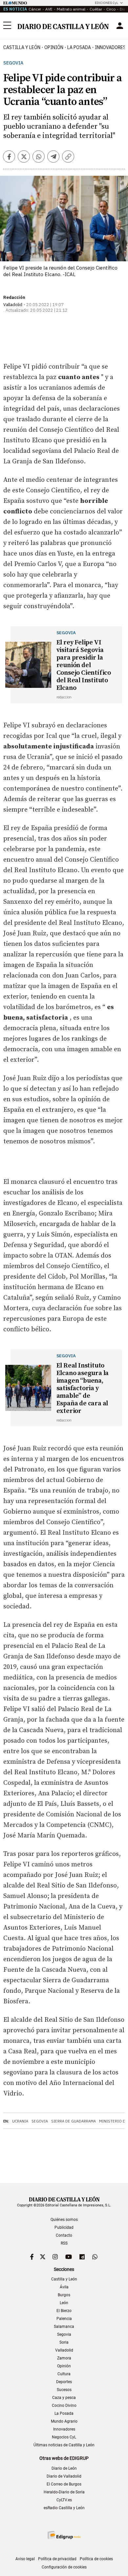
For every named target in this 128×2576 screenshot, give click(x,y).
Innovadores (64, 2429)
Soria (64, 2342)
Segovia (13, 63)
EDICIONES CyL (107, 3)
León (64, 2303)
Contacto (64, 2235)
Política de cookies (96, 2559)
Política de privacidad (57, 2559)
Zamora (64, 2358)
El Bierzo (64, 2311)
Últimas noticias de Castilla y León (64, 2445)
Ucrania (20, 2121)
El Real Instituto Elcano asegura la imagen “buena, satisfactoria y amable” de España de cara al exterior (83, 1388)
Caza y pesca (64, 2398)
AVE (49, 9)
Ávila (64, 2287)
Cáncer (35, 9)
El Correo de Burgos (64, 2484)
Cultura (64, 2374)
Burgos (64, 2295)
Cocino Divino (64, 2406)
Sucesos (64, 2390)
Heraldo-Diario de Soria (64, 2492)
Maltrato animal (71, 9)
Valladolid (64, 2350)
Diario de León (64, 2468)
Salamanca (64, 2327)
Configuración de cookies (64, 2567)
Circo (111, 9)
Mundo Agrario (64, 2421)
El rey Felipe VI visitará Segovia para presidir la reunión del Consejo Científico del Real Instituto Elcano (84, 665)
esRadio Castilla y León (64, 2508)
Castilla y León (22, 47)
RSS (64, 2243)
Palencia (64, 2319)
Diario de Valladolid (64, 2476)
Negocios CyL (64, 2437)
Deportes (64, 2382)
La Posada (79, 47)
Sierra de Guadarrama (74, 2121)
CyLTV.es (64, 2500)
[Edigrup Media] (64, 2535)
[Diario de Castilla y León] (63, 26)
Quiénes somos (64, 2220)
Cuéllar (96, 9)
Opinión (54, 47)
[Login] (120, 26)
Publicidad (64, 2227)
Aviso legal (25, 2559)
